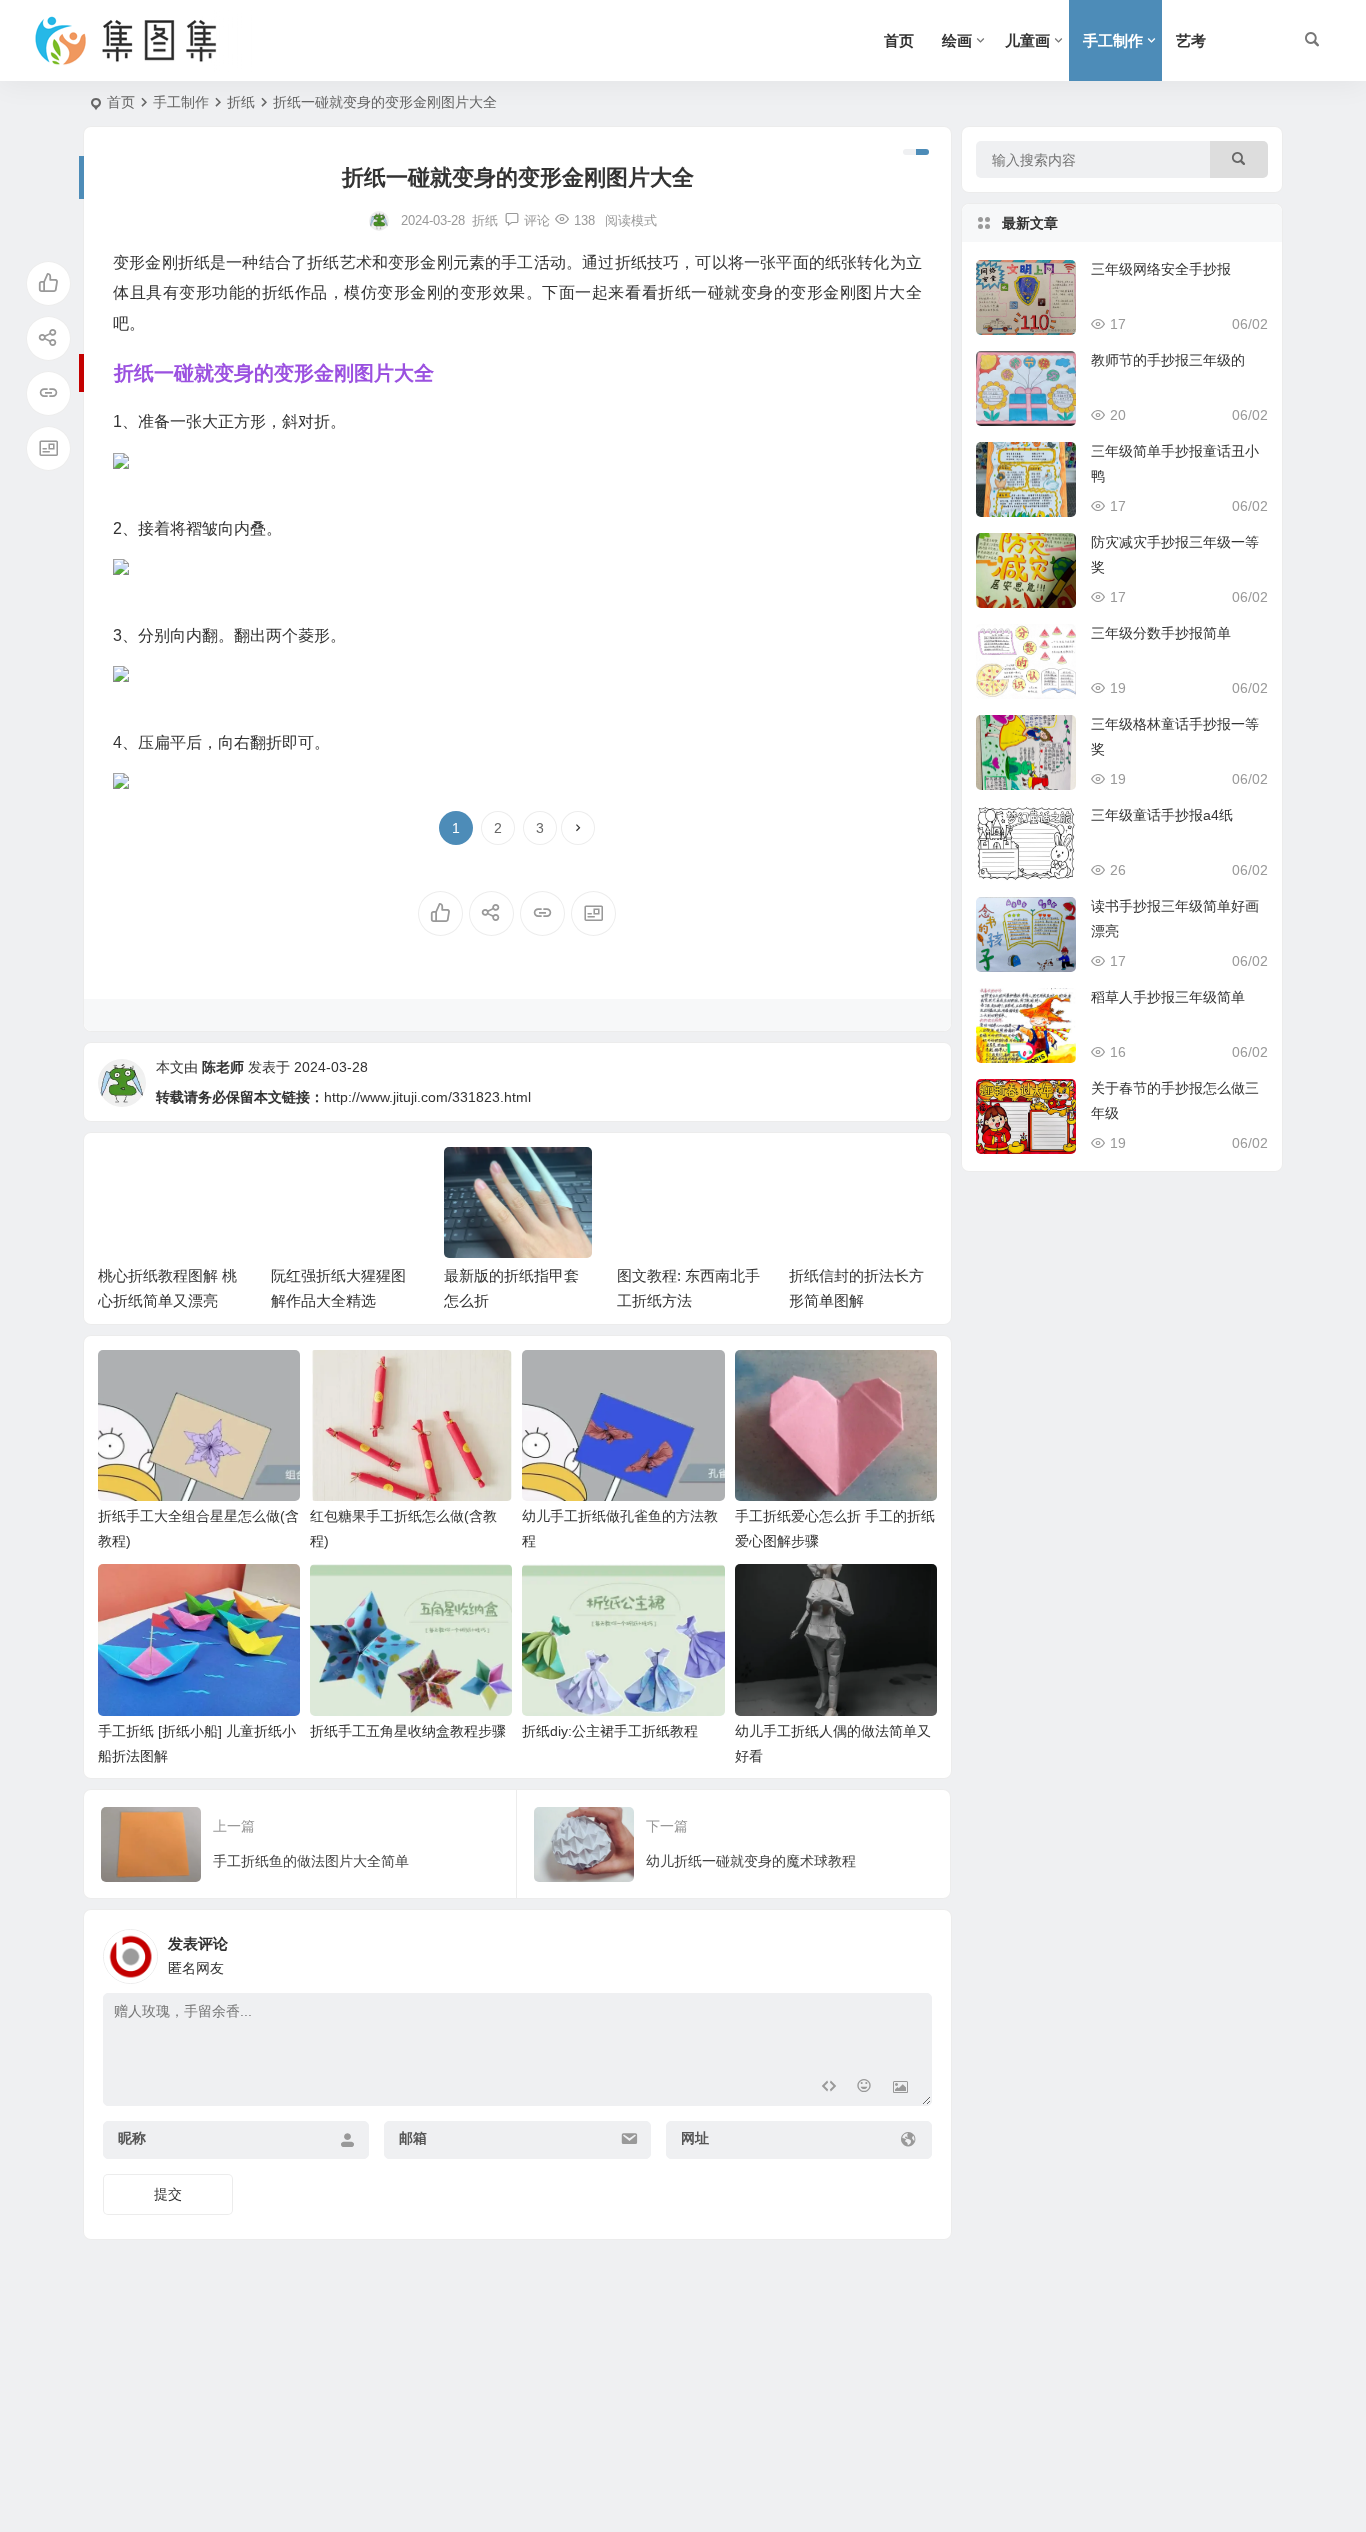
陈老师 (223, 1067)
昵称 (132, 2138)
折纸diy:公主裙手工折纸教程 (610, 1731)
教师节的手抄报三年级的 (1168, 360)
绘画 (957, 40)
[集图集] (143, 41)
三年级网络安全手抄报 (1161, 269)
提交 (168, 2194)
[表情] (864, 2088)
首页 (899, 40)
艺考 (1191, 40)
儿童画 (1027, 40)
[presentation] (821, 1179)
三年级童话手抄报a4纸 (1162, 815)
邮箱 (413, 2138)
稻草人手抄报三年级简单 (1168, 997)
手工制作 (1113, 40)
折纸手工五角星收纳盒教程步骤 (408, 1731)
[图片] (900, 2088)
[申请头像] (912, 1951)
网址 (695, 2138)
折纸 (241, 102)
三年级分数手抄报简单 (1161, 633)
